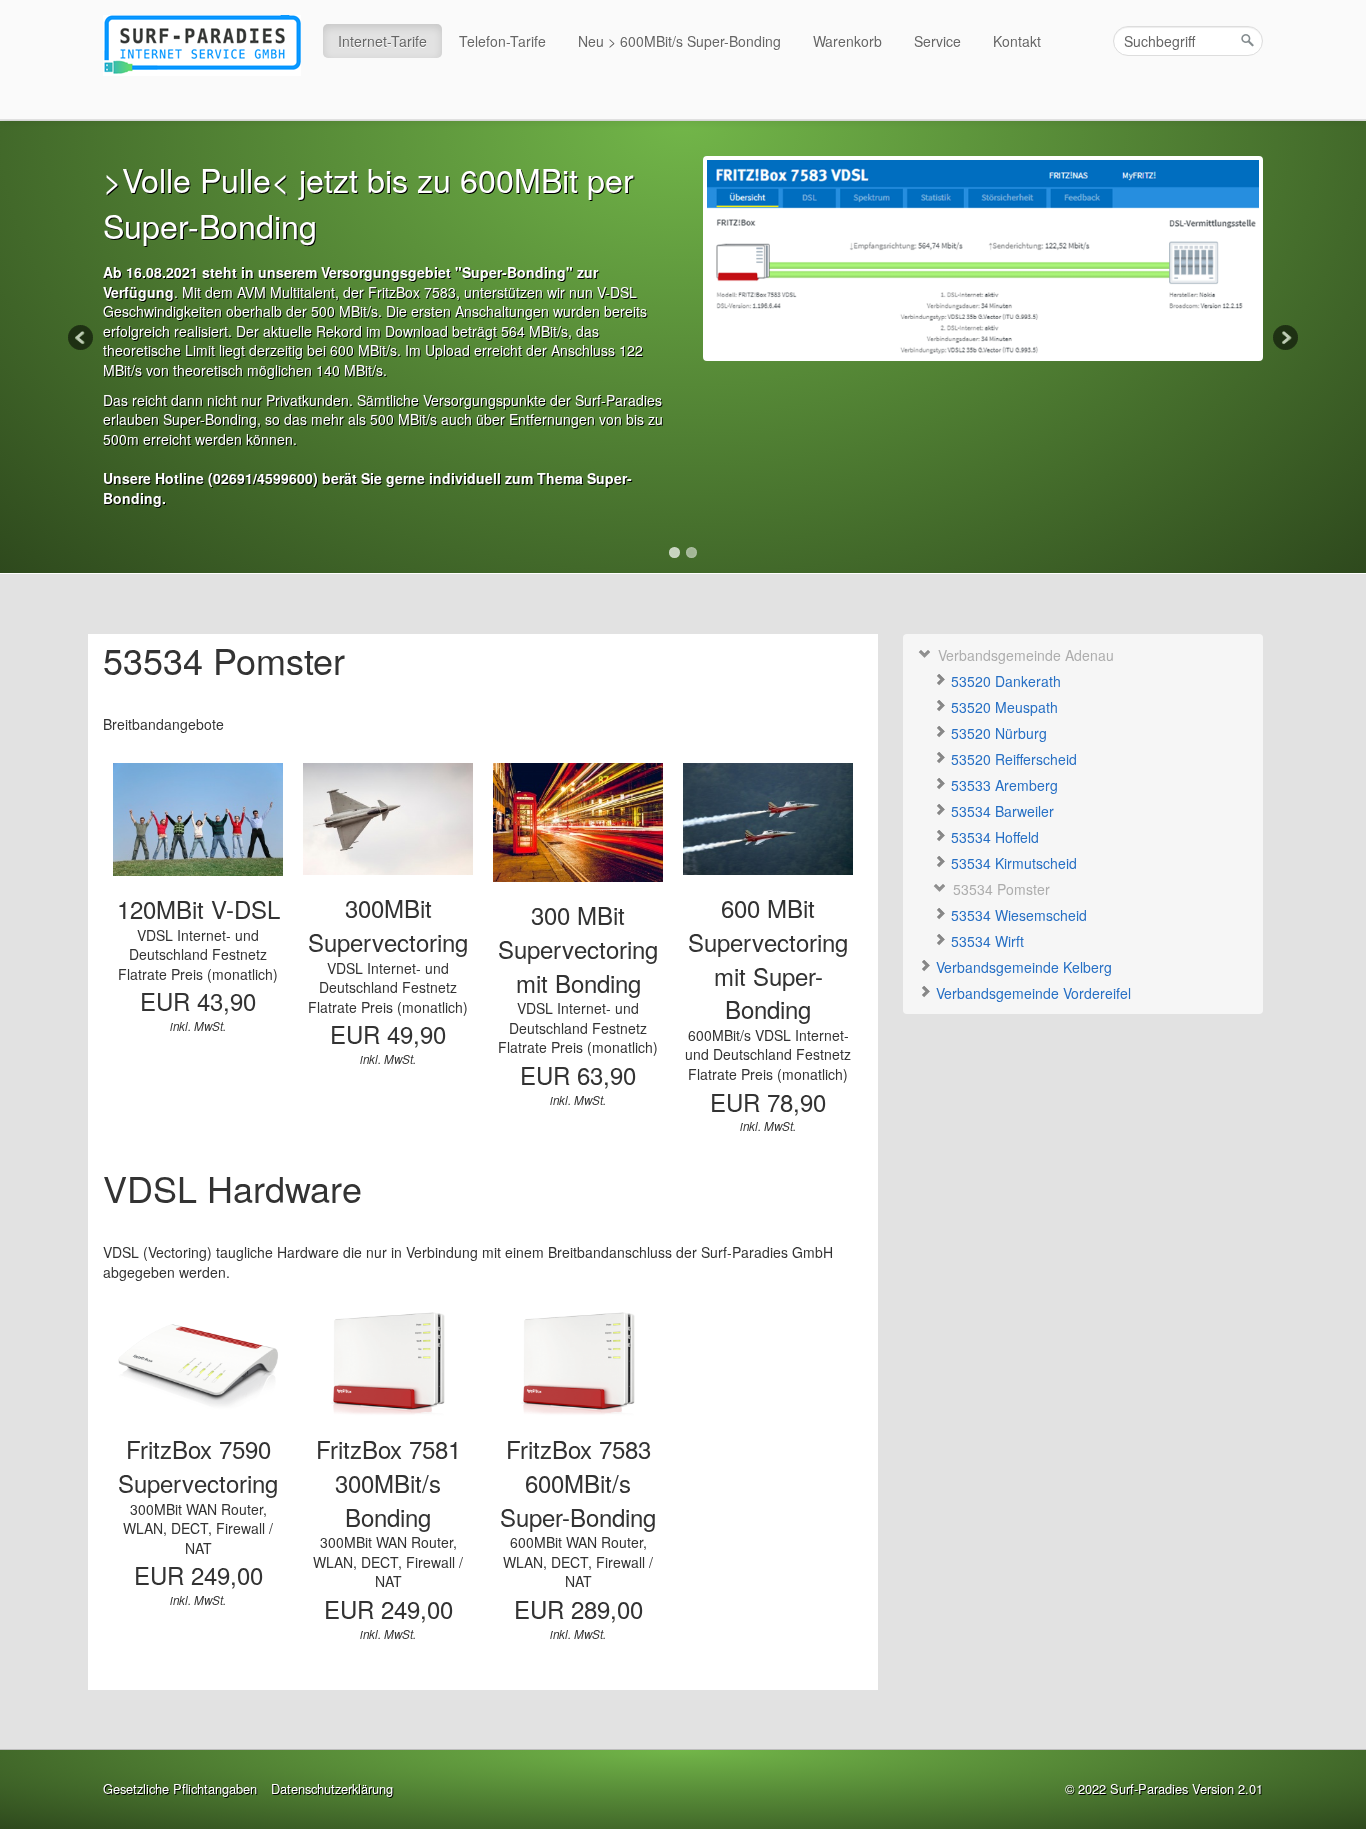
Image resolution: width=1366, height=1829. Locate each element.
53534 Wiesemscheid (1017, 915)
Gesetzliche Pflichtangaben (180, 1789)
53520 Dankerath (1004, 681)
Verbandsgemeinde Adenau (1024, 655)
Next (1284, 339)
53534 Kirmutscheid (1012, 863)
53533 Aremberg (1002, 785)
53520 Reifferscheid (1012, 759)
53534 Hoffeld (993, 837)
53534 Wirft (985, 941)
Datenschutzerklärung (332, 1789)
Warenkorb (847, 41)
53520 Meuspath (1002, 707)
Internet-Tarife (382, 41)
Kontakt (1017, 41)
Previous (82, 339)
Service (937, 41)
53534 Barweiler (1000, 811)
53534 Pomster (999, 889)
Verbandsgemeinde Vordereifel (1031, 993)
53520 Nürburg (997, 733)
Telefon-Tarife (502, 41)
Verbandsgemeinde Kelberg (1022, 967)
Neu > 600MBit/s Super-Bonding (679, 41)
